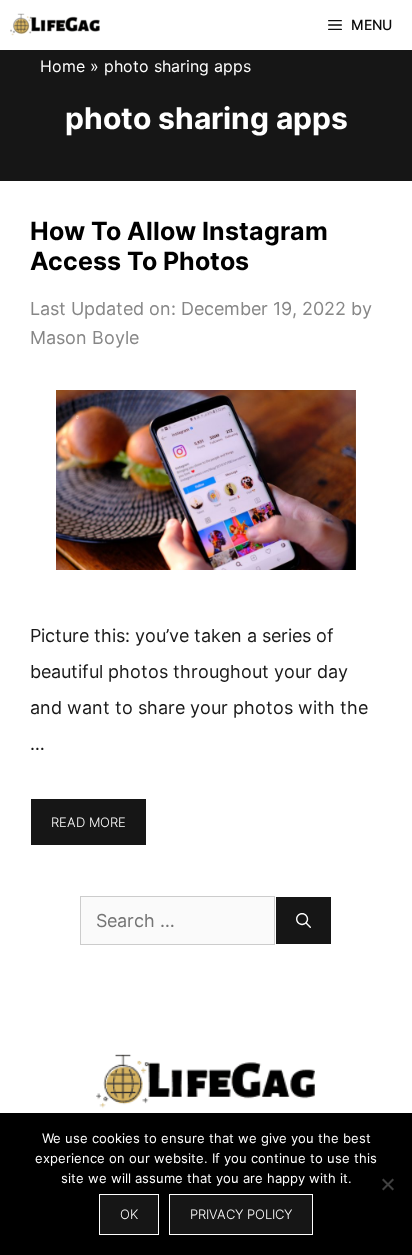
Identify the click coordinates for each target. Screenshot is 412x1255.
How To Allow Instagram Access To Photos (179, 246)
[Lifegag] (55, 25)
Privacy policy (241, 1214)
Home (62, 66)
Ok (129, 1214)
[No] (387, 1184)
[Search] (303, 920)
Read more (88, 822)
